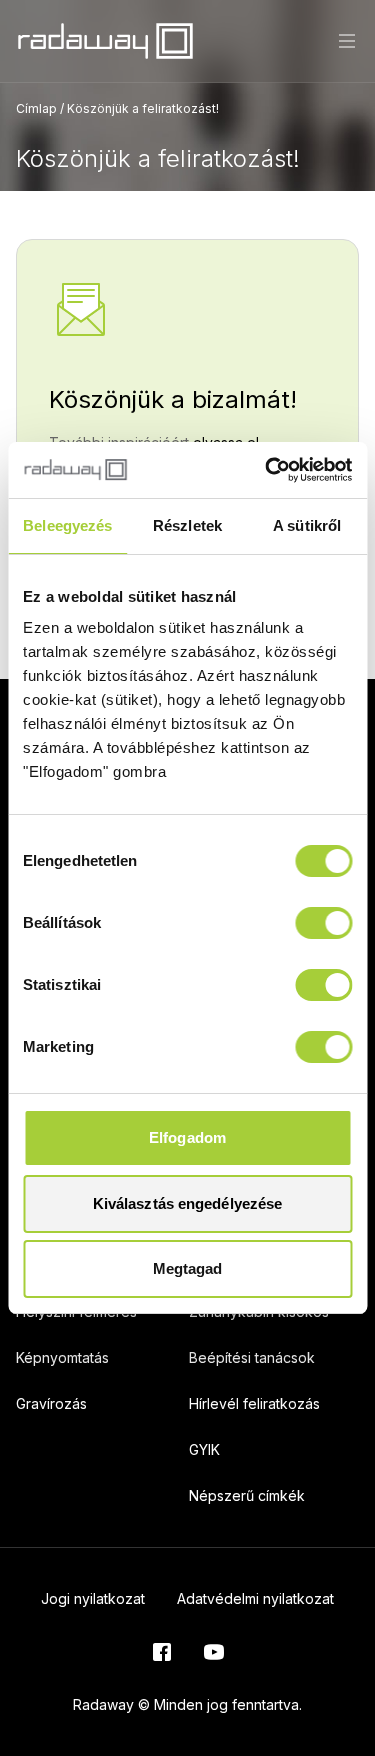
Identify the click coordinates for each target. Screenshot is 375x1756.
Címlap (36, 108)
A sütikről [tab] (307, 525)
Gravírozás (51, 1403)
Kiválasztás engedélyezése (188, 1203)
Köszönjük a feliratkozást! (143, 108)
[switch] (323, 923)
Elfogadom (187, 1137)
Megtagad (188, 1268)
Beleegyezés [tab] (67, 525)
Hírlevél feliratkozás (254, 1403)
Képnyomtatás (62, 1357)
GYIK (204, 1449)
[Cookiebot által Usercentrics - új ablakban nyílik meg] (267, 470)
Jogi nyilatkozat (93, 1598)
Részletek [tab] (187, 525)
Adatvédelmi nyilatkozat (255, 1598)
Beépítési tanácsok (252, 1357)
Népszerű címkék (247, 1495)
